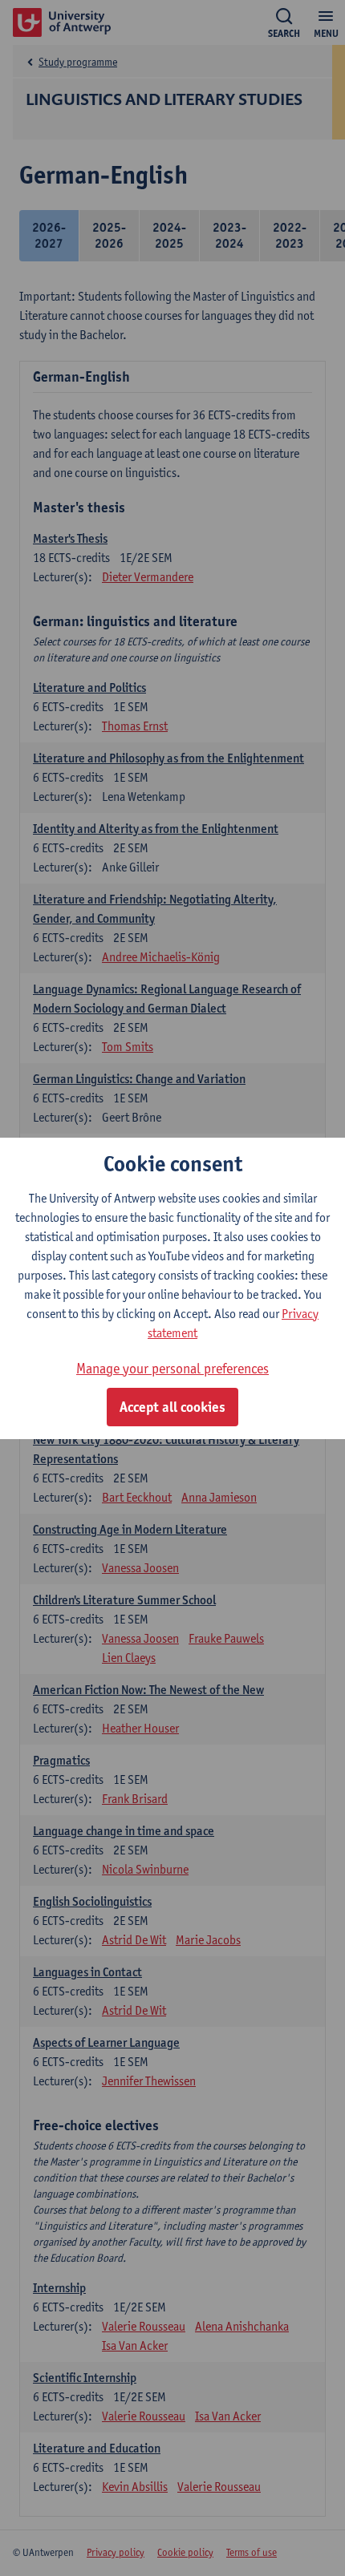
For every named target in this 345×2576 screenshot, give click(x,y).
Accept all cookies (172, 1407)
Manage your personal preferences (172, 1368)
